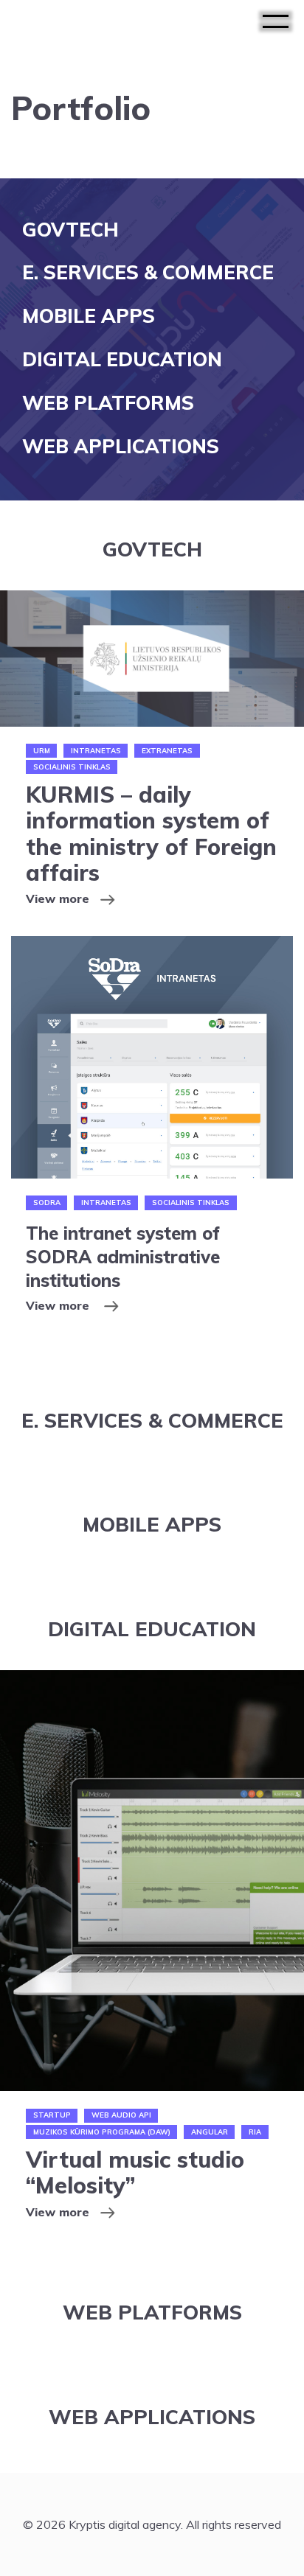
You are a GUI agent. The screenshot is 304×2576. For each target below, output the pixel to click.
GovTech (70, 230)
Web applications (121, 446)
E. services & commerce (148, 272)
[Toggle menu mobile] (276, 22)
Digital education (122, 359)
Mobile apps (89, 316)
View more (58, 898)
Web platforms (108, 403)
